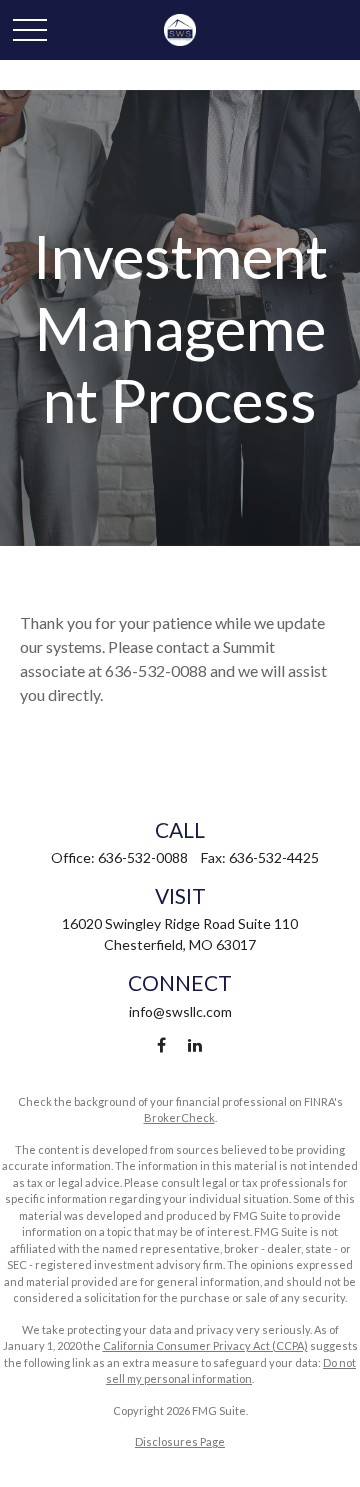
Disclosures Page (180, 1441)
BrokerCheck (179, 1117)
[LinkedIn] (195, 1045)
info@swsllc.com (180, 1011)
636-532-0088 (143, 857)
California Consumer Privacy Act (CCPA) (205, 1345)
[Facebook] (161, 1045)
